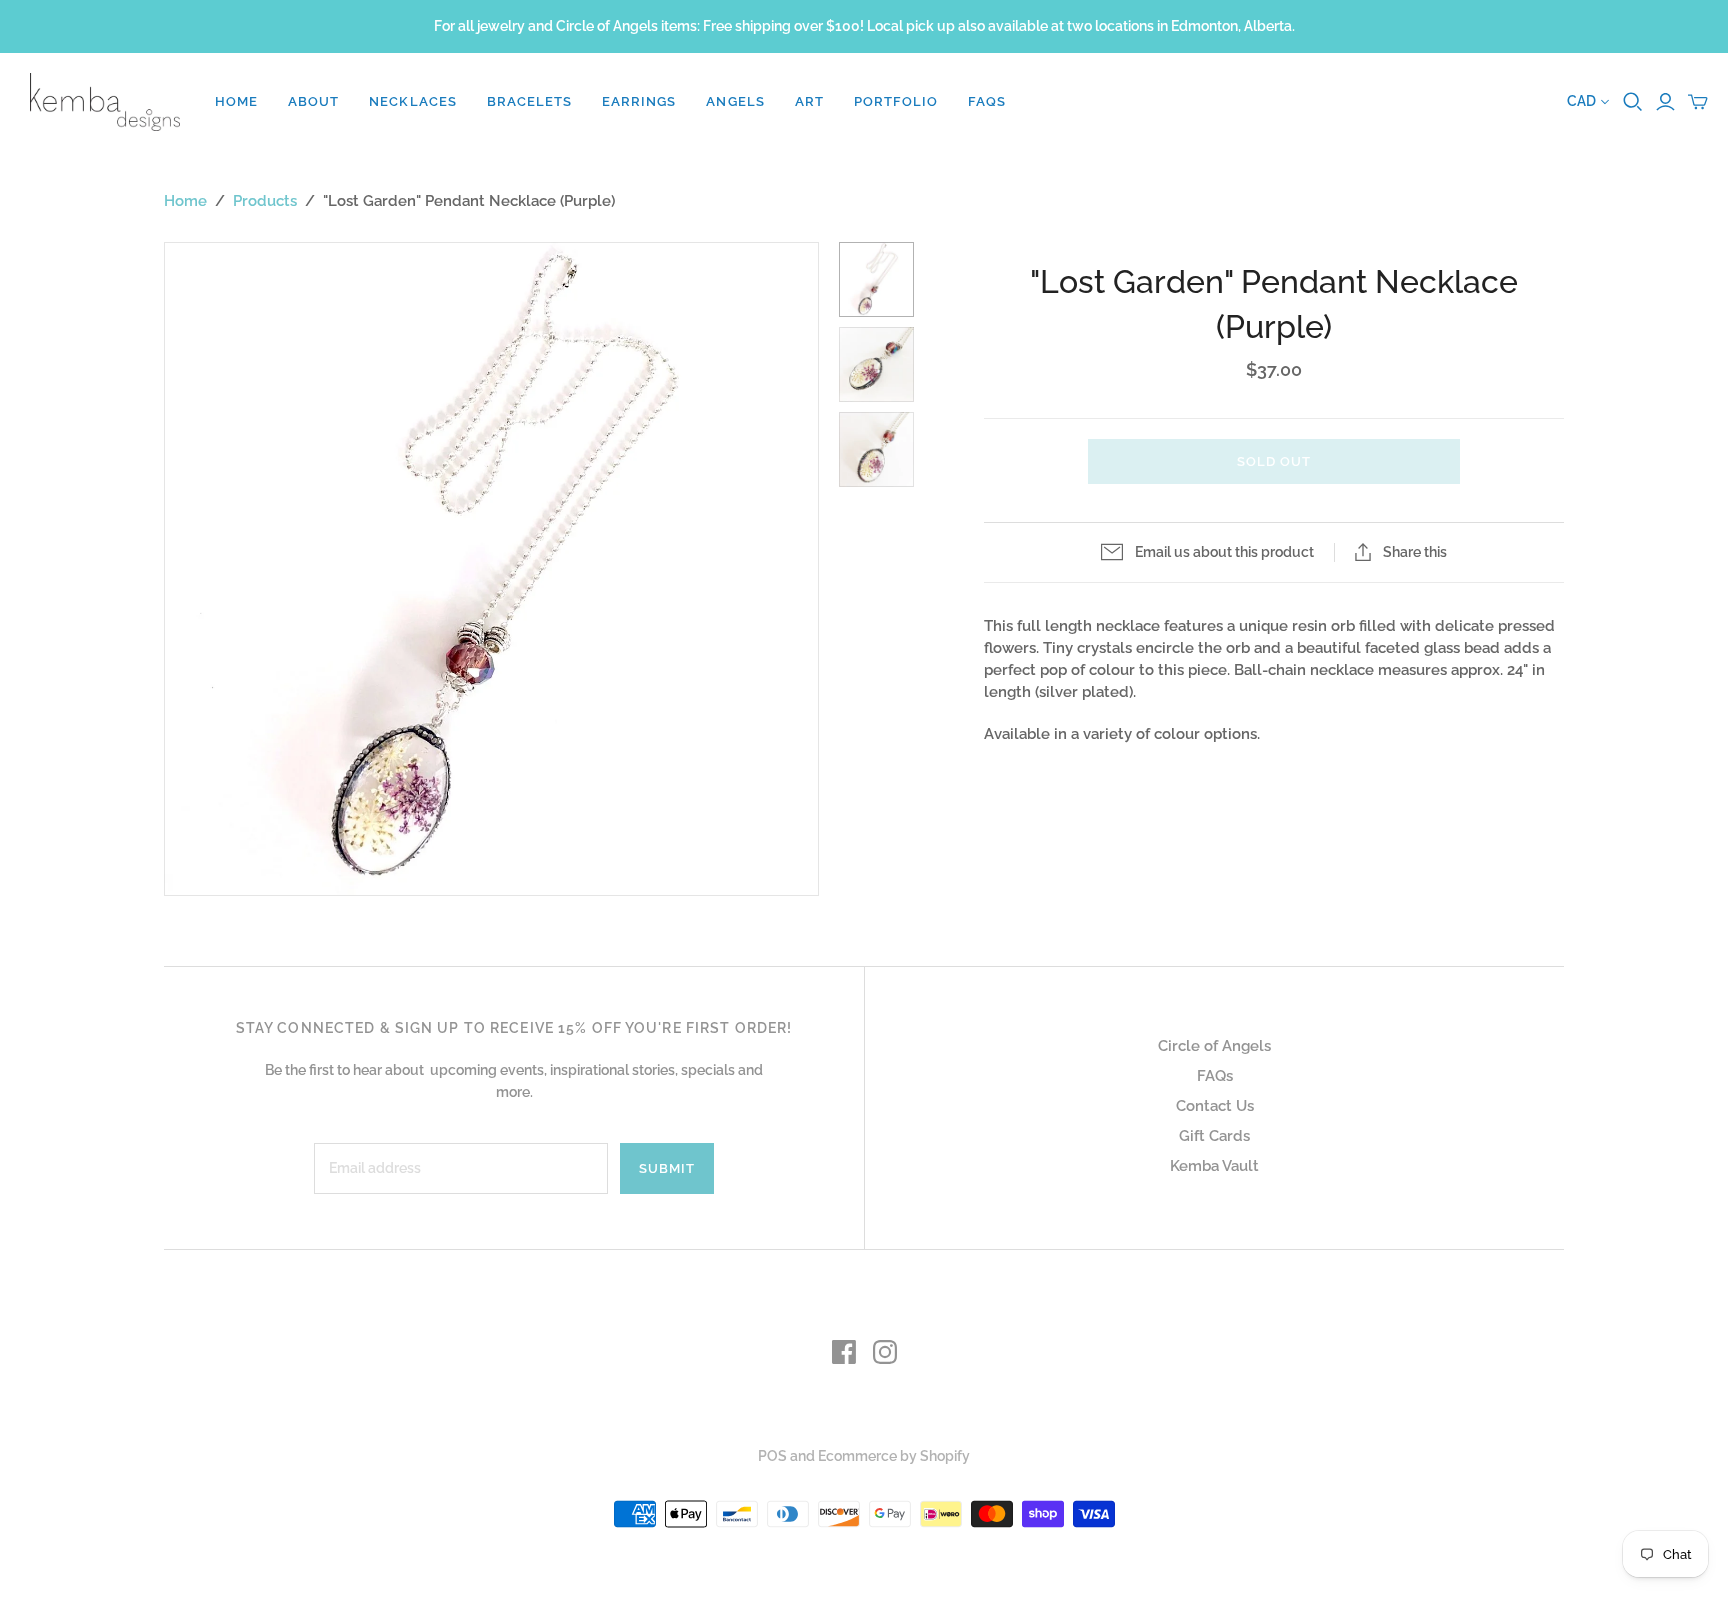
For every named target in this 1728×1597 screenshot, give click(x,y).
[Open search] (1633, 102)
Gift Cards (1214, 1136)
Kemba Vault (1214, 1166)
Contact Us (1215, 1106)
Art (809, 101)
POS (772, 1456)
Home (236, 101)
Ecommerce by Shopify (894, 1456)
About (313, 101)
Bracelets (529, 101)
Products (265, 201)
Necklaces (412, 101)
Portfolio (896, 101)
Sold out (1274, 461)
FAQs (987, 101)
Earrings (639, 101)
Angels (735, 101)
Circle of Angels (1214, 1046)
